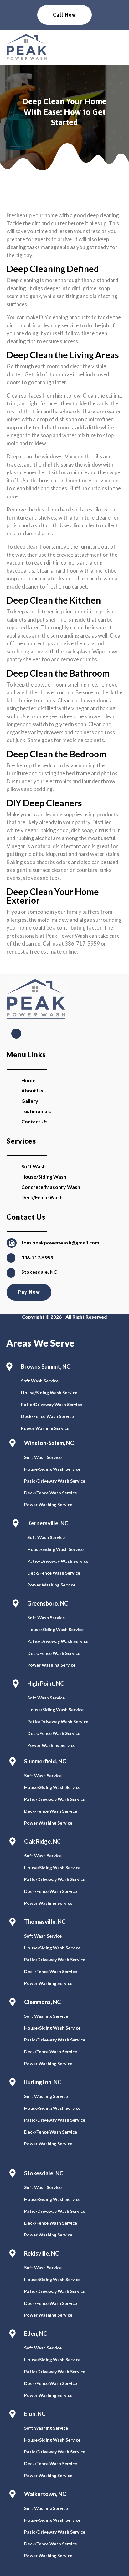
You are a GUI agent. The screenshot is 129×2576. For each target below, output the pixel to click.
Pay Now (29, 1292)
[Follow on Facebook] (16, 1034)
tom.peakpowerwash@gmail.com (60, 1242)
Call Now (64, 15)
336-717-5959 (37, 1257)
